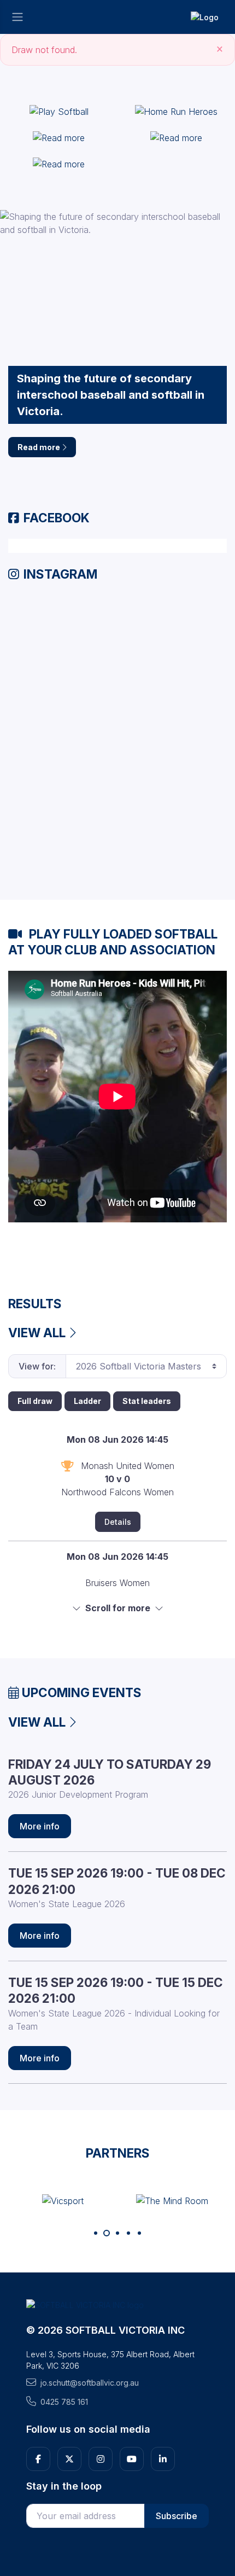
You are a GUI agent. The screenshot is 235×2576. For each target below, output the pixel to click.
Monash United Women (128, 1466)
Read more (40, 447)
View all (38, 1333)
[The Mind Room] (172, 2200)
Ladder (87, 1401)
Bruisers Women (117, 1583)
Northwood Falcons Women (117, 1492)
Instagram (60, 574)
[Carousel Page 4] (128, 2233)
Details (118, 1522)
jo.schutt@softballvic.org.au (90, 2383)
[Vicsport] (63, 2200)
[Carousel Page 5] (139, 2233)
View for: (37, 1366)
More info (40, 1826)
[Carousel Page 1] (96, 2233)
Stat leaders (147, 1401)
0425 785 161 (64, 2402)
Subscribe (177, 2516)
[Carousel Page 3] (117, 2233)
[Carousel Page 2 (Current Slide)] (107, 2233)
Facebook (57, 518)
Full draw (35, 1401)
